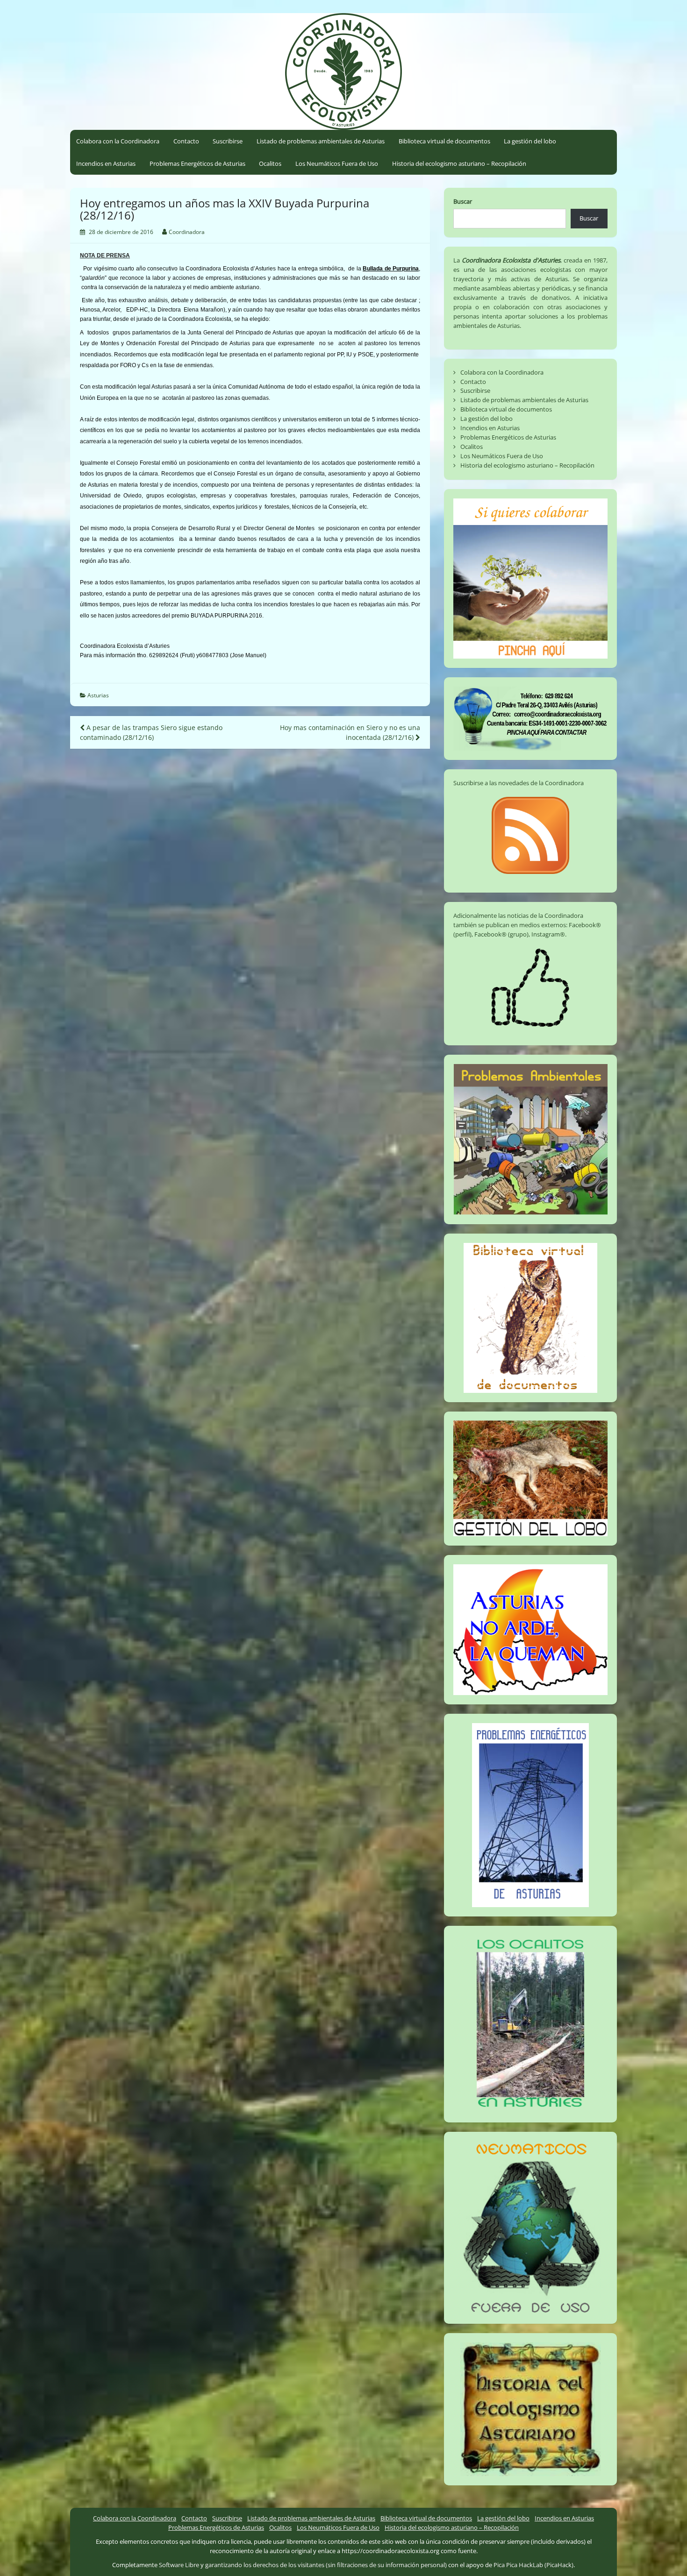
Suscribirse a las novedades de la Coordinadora (519, 783)
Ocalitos (270, 163)
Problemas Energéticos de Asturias (197, 163)
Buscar (463, 201)
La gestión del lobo (530, 141)
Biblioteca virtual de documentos (444, 141)
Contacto (186, 141)
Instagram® (548, 934)
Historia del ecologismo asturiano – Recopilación (459, 163)
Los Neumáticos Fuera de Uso (337, 163)
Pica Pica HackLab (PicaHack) (533, 2565)
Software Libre (179, 2565)
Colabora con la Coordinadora (118, 141)
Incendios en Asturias (106, 163)
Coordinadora (187, 232)
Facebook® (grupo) (501, 934)
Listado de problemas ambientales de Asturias (321, 141)
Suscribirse (228, 141)
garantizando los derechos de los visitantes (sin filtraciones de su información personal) (326, 2565)
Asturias (98, 695)
